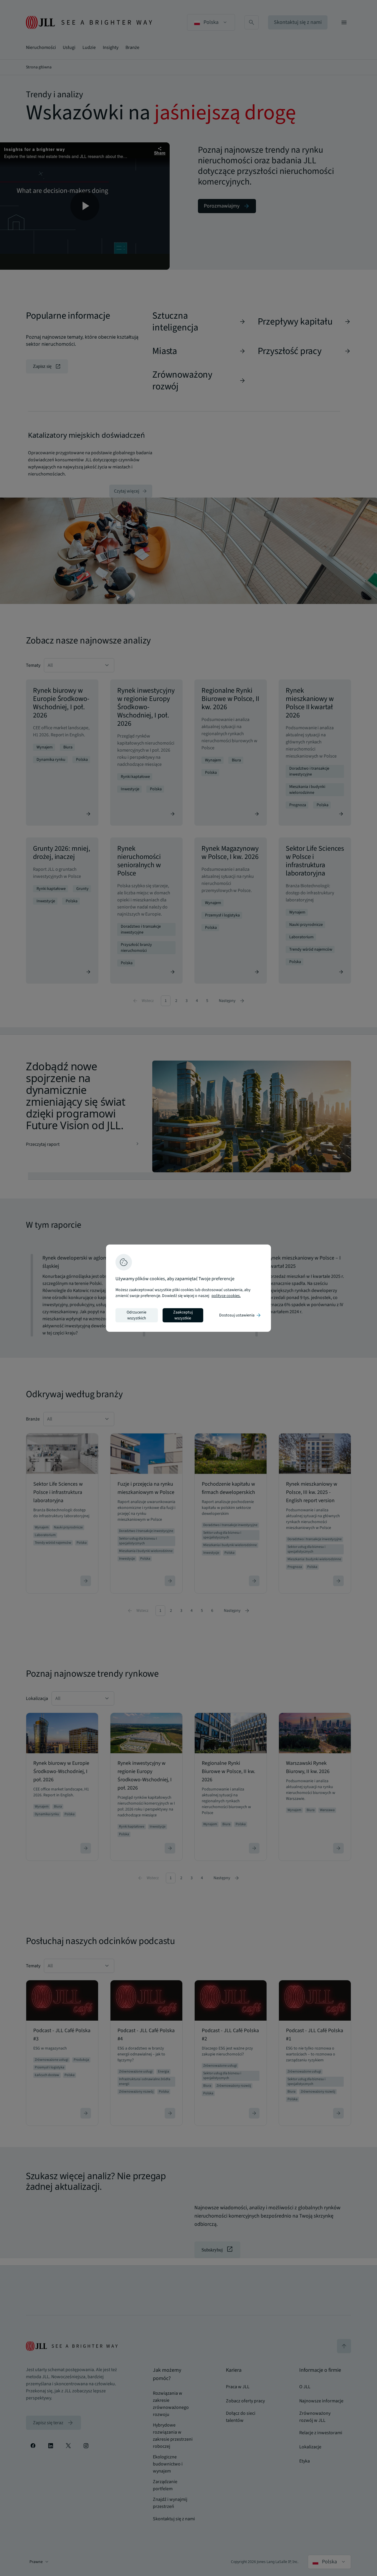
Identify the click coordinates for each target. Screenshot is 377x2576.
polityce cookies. (226, 1296)
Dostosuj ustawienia (240, 1315)
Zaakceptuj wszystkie (183, 1315)
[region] (188, 1288)
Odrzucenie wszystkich (137, 1315)
